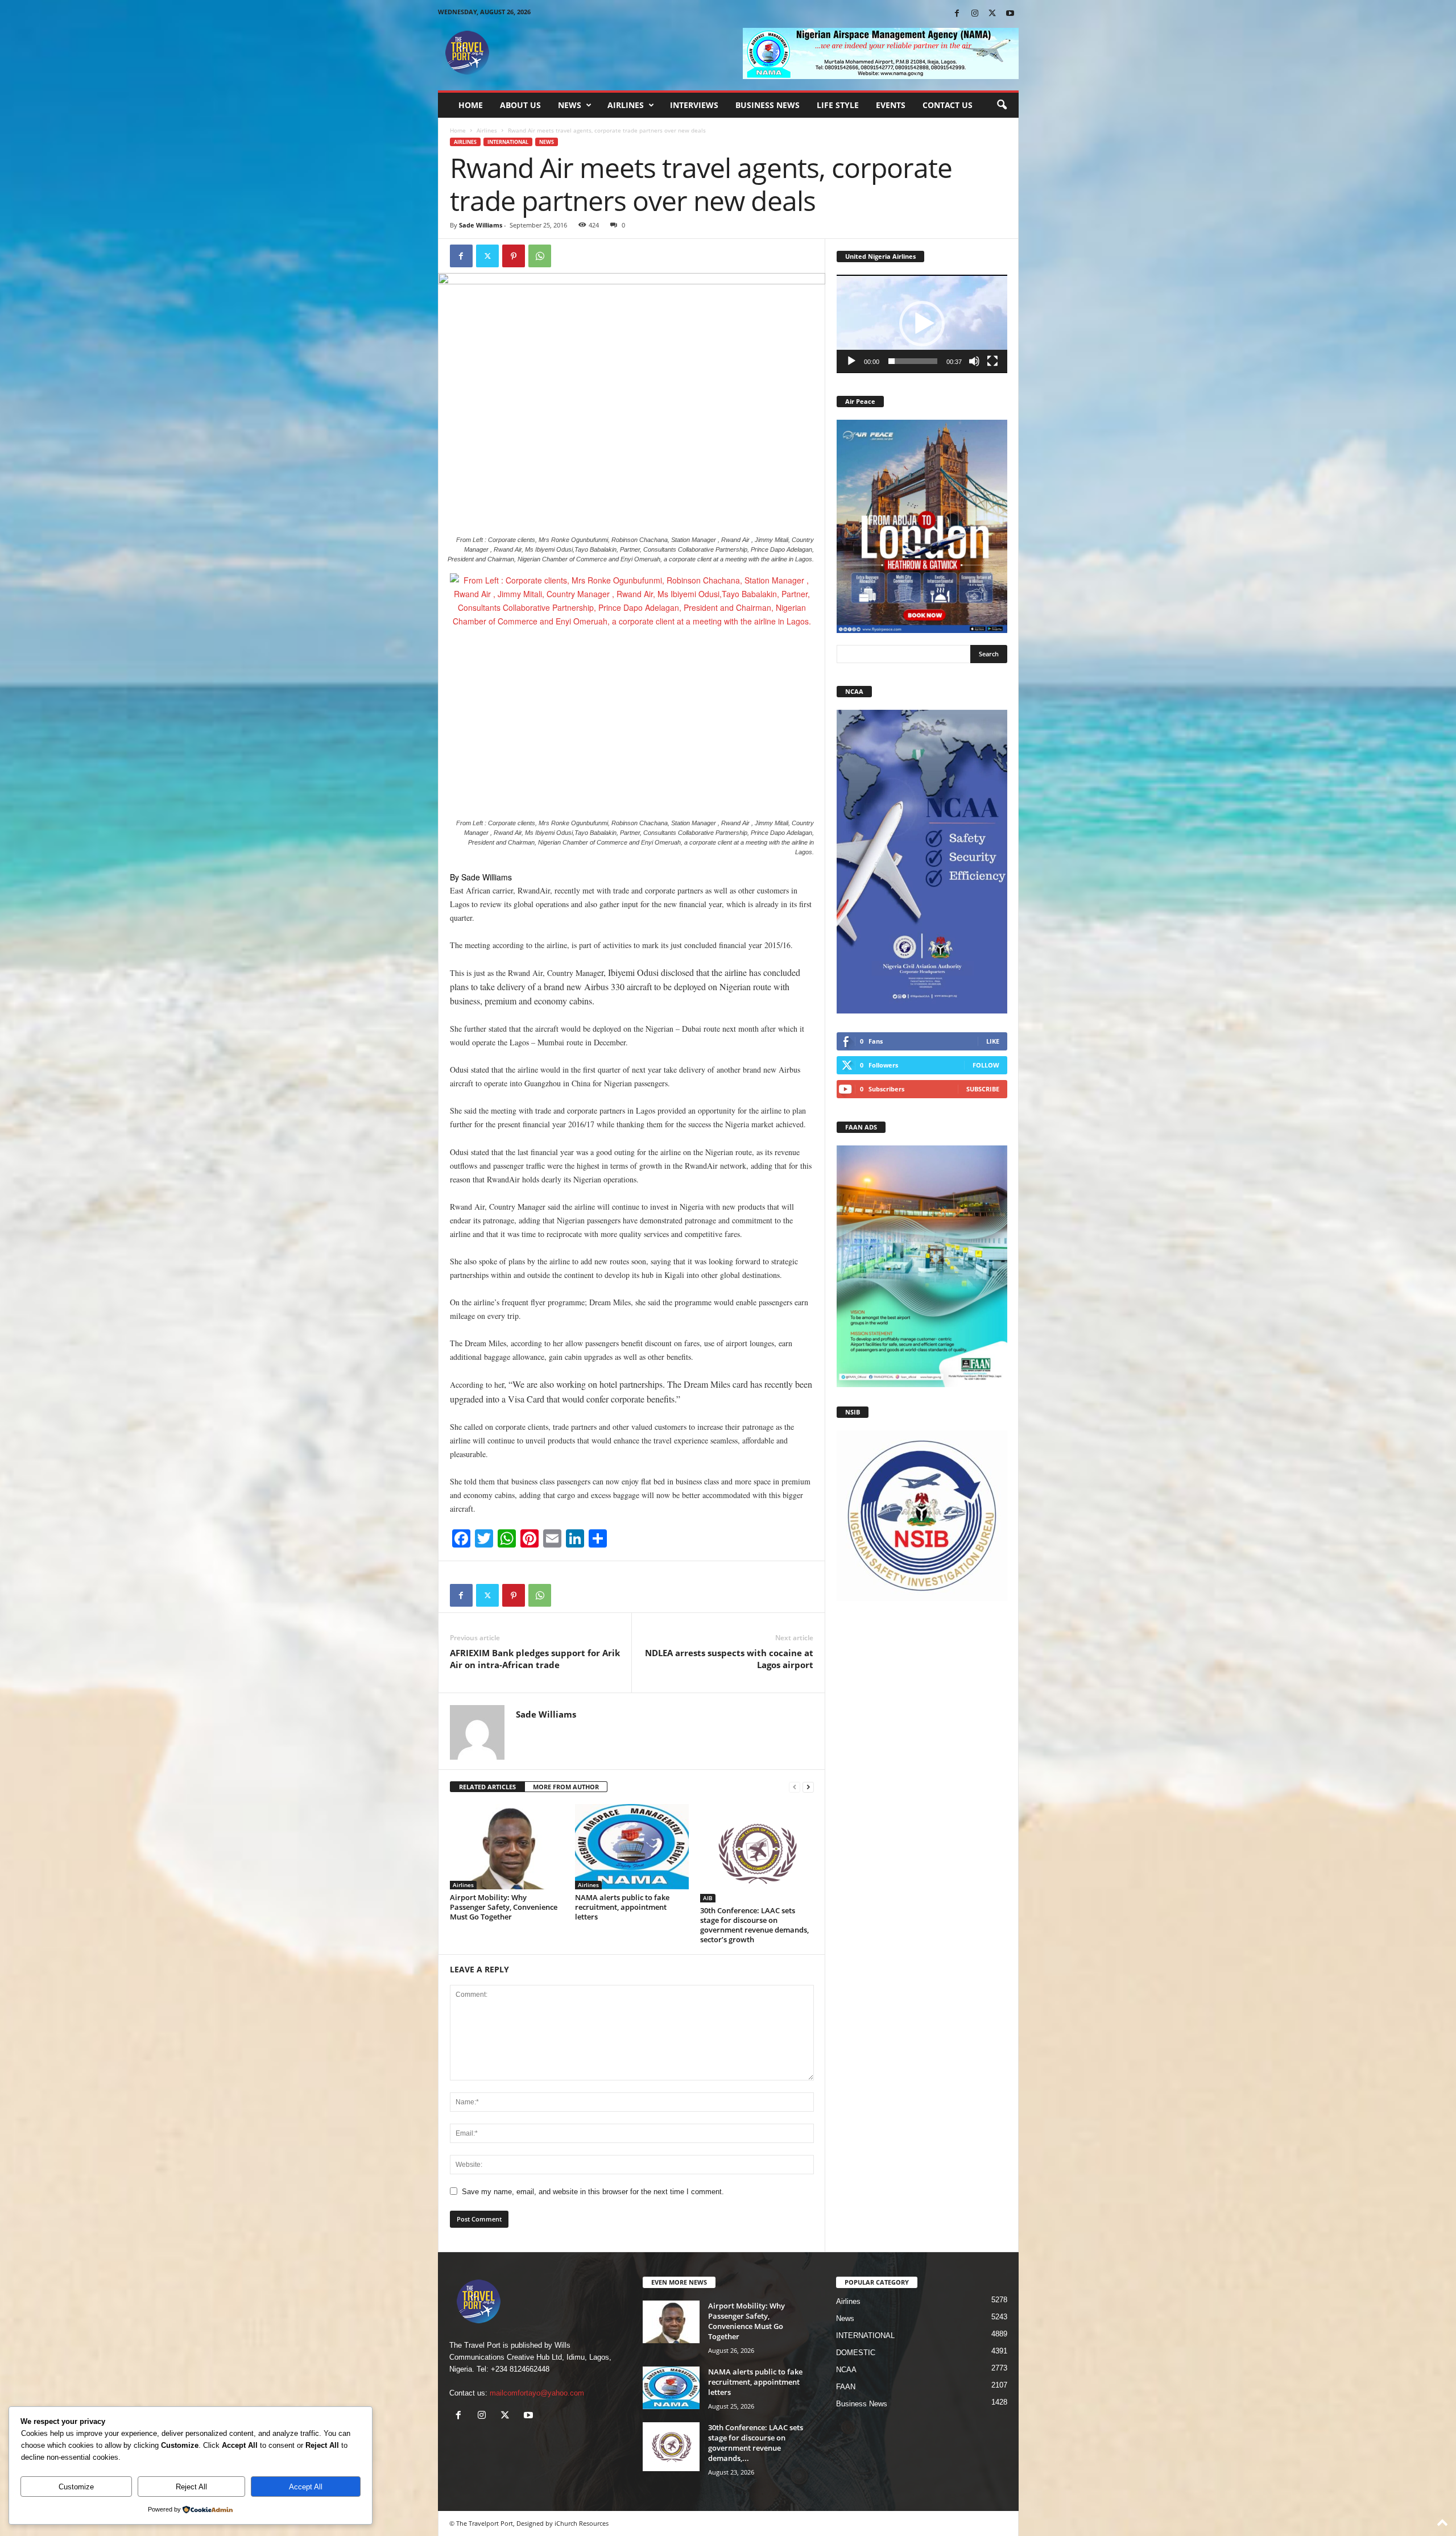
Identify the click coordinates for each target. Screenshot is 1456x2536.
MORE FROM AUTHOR (566, 1787)
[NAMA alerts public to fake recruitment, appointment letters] (632, 1847)
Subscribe (983, 1089)
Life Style (838, 105)
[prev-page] (795, 1787)
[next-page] (808, 1787)
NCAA (846, 2370)
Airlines (626, 105)
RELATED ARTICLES (487, 1787)
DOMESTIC (856, 2353)
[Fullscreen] (992, 361)
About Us (520, 105)
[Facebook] (957, 14)
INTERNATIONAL (508, 142)
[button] (1002, 105)
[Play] (851, 361)
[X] (992, 14)
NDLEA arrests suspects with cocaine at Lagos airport (729, 1659)
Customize (76, 2487)
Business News (768, 105)
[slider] (913, 361)
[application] (922, 324)
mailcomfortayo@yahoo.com (537, 2393)
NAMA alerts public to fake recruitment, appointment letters (622, 1907)
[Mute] (974, 361)
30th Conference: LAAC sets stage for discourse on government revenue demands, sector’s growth (754, 1925)
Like (993, 1041)
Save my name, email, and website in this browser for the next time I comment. (593, 2192)
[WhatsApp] (540, 256)
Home (471, 105)
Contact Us (948, 105)
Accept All (306, 2487)
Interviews (694, 105)
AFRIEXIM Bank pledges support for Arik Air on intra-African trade (535, 1659)
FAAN (846, 2387)
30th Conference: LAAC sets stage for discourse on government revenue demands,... (756, 2443)
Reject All (191, 2487)
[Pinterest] (514, 256)
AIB (708, 1898)
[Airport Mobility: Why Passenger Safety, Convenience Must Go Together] (507, 1847)
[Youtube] (1010, 14)
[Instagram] (975, 14)
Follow (986, 1065)
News (570, 105)
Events (891, 105)
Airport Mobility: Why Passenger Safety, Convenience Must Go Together (504, 1907)
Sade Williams (481, 225)
